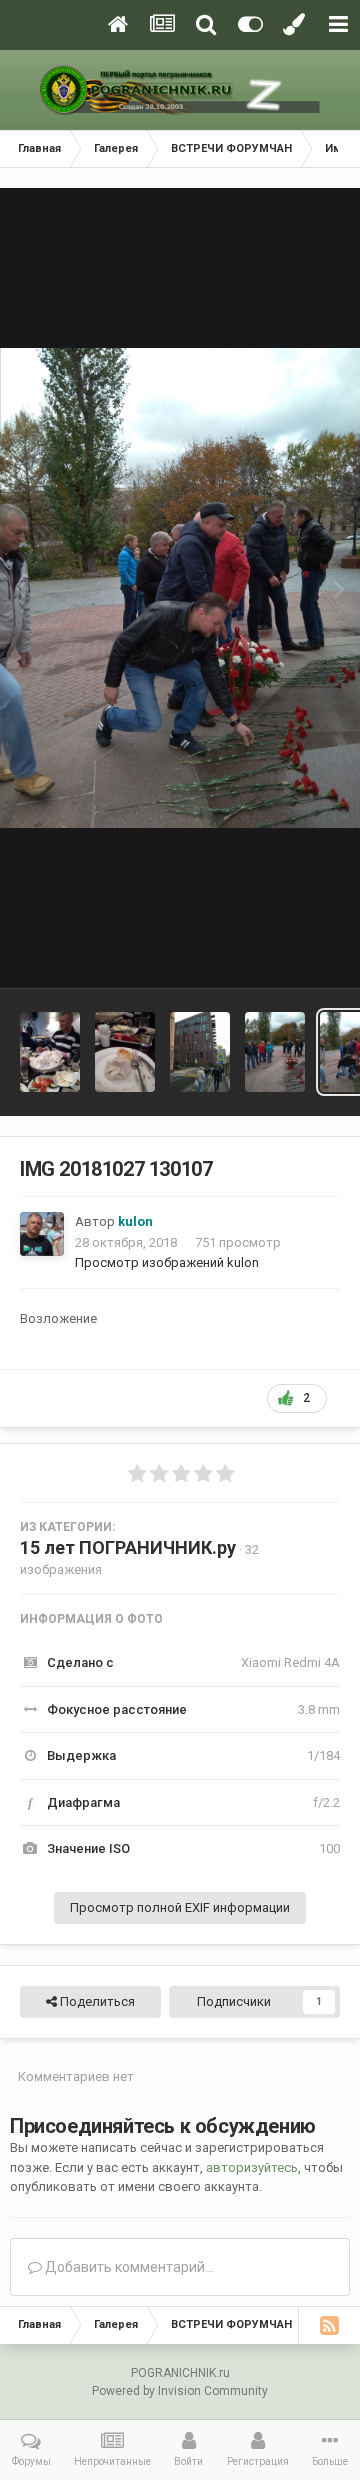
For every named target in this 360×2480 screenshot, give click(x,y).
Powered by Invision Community (180, 2391)
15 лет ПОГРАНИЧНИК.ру (128, 1547)
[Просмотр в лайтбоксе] (180, 588)
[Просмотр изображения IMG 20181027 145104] (125, 1052)
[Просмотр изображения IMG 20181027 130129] (275, 1052)
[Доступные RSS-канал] (329, 2325)
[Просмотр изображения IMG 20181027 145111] (50, 1052)
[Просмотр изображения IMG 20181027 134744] (200, 1052)
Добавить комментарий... (128, 2267)
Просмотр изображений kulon (167, 1262)
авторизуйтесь (252, 2167)
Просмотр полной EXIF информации (180, 1907)
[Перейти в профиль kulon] (42, 1234)
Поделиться (96, 2001)
